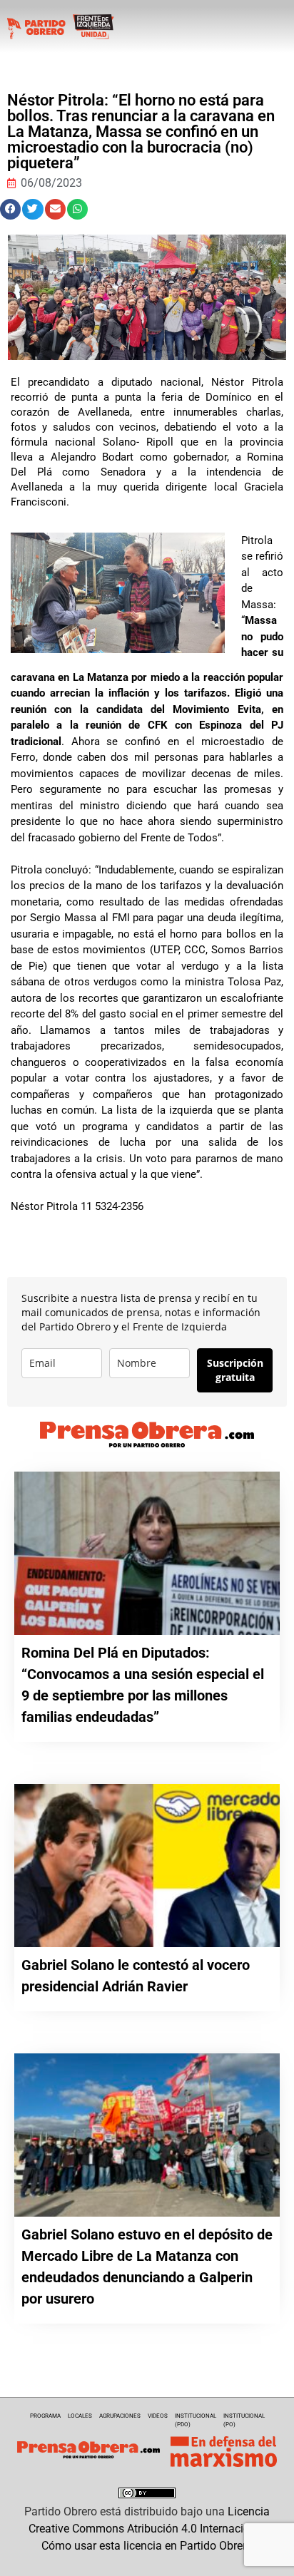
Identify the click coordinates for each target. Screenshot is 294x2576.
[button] (10, 209)
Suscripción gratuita (235, 1370)
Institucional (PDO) (196, 2420)
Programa (45, 2416)
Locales (80, 2416)
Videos (158, 2416)
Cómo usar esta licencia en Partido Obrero (147, 2546)
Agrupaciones (120, 2416)
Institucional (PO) (244, 2420)
